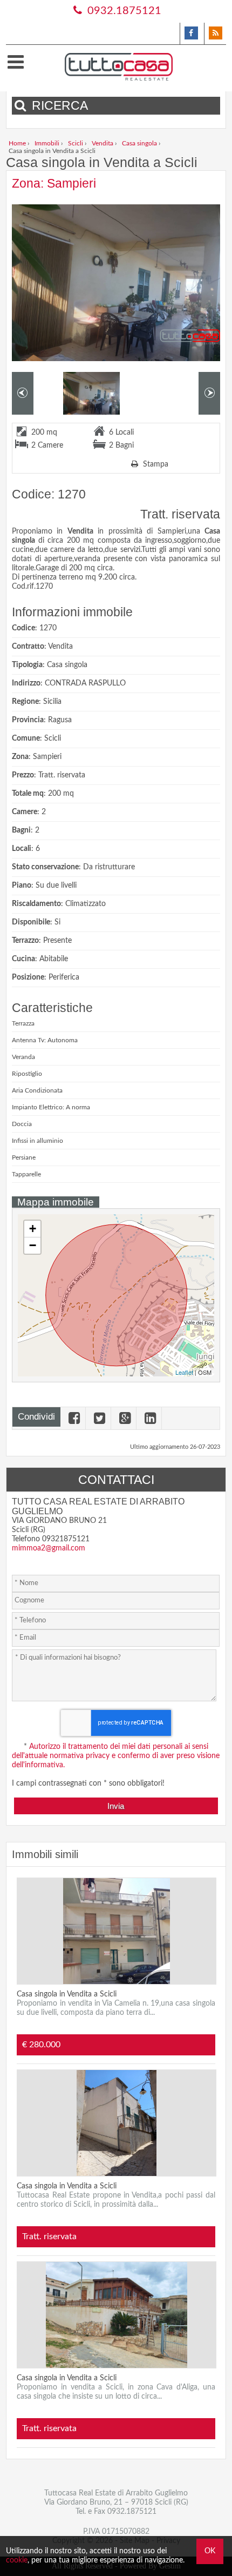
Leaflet (184, 1372)
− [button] (33, 1245)
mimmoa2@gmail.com (49, 1548)
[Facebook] (191, 34)
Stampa (155, 464)
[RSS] (215, 34)
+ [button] (33, 1229)
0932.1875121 (123, 11)
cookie (17, 2560)
